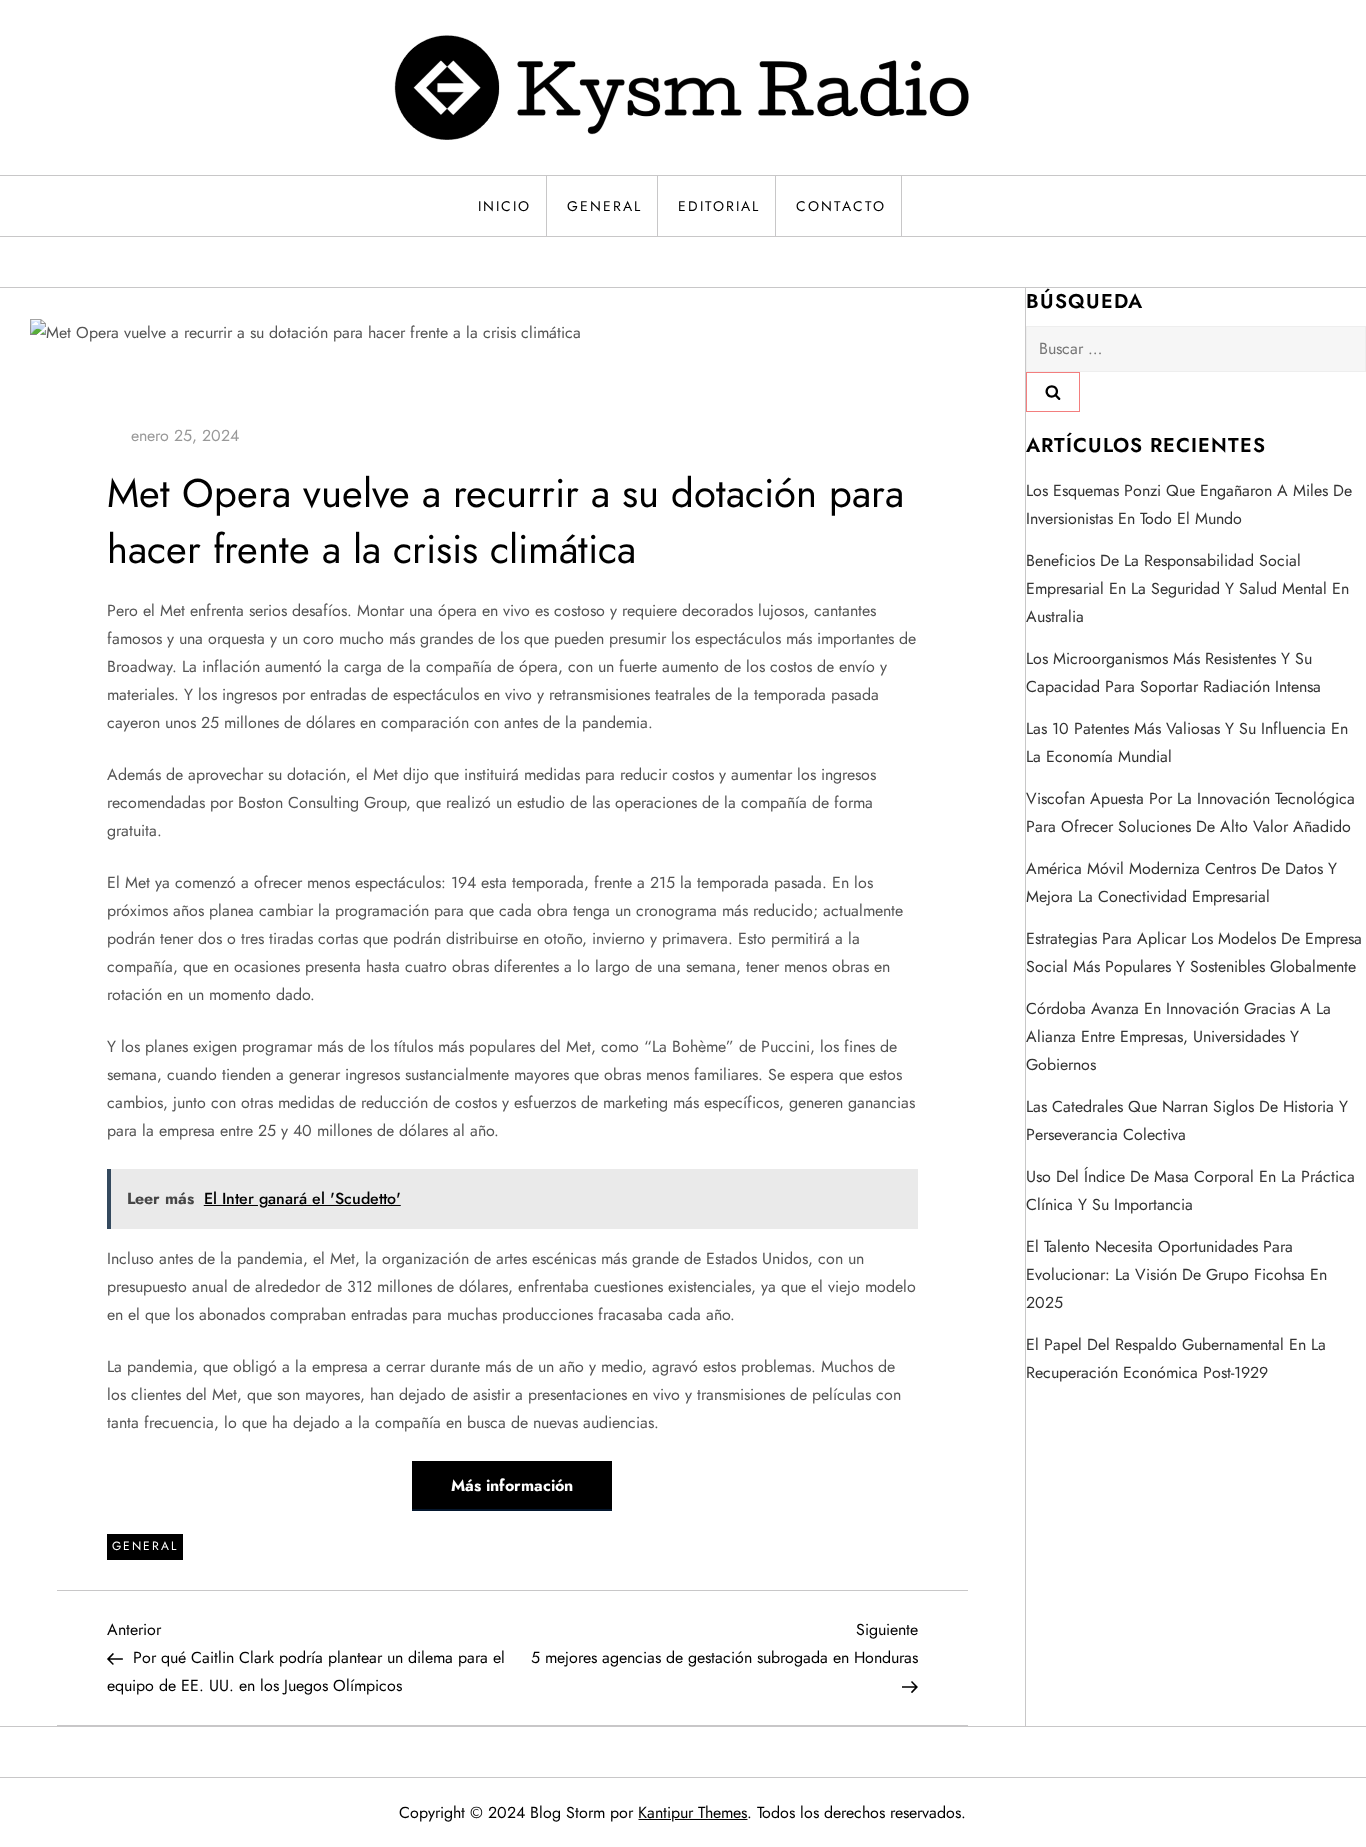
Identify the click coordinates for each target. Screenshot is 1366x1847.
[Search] (1053, 392)
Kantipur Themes (692, 1812)
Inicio (504, 206)
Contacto (841, 206)
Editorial (719, 206)
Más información (512, 1485)
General (604, 206)
